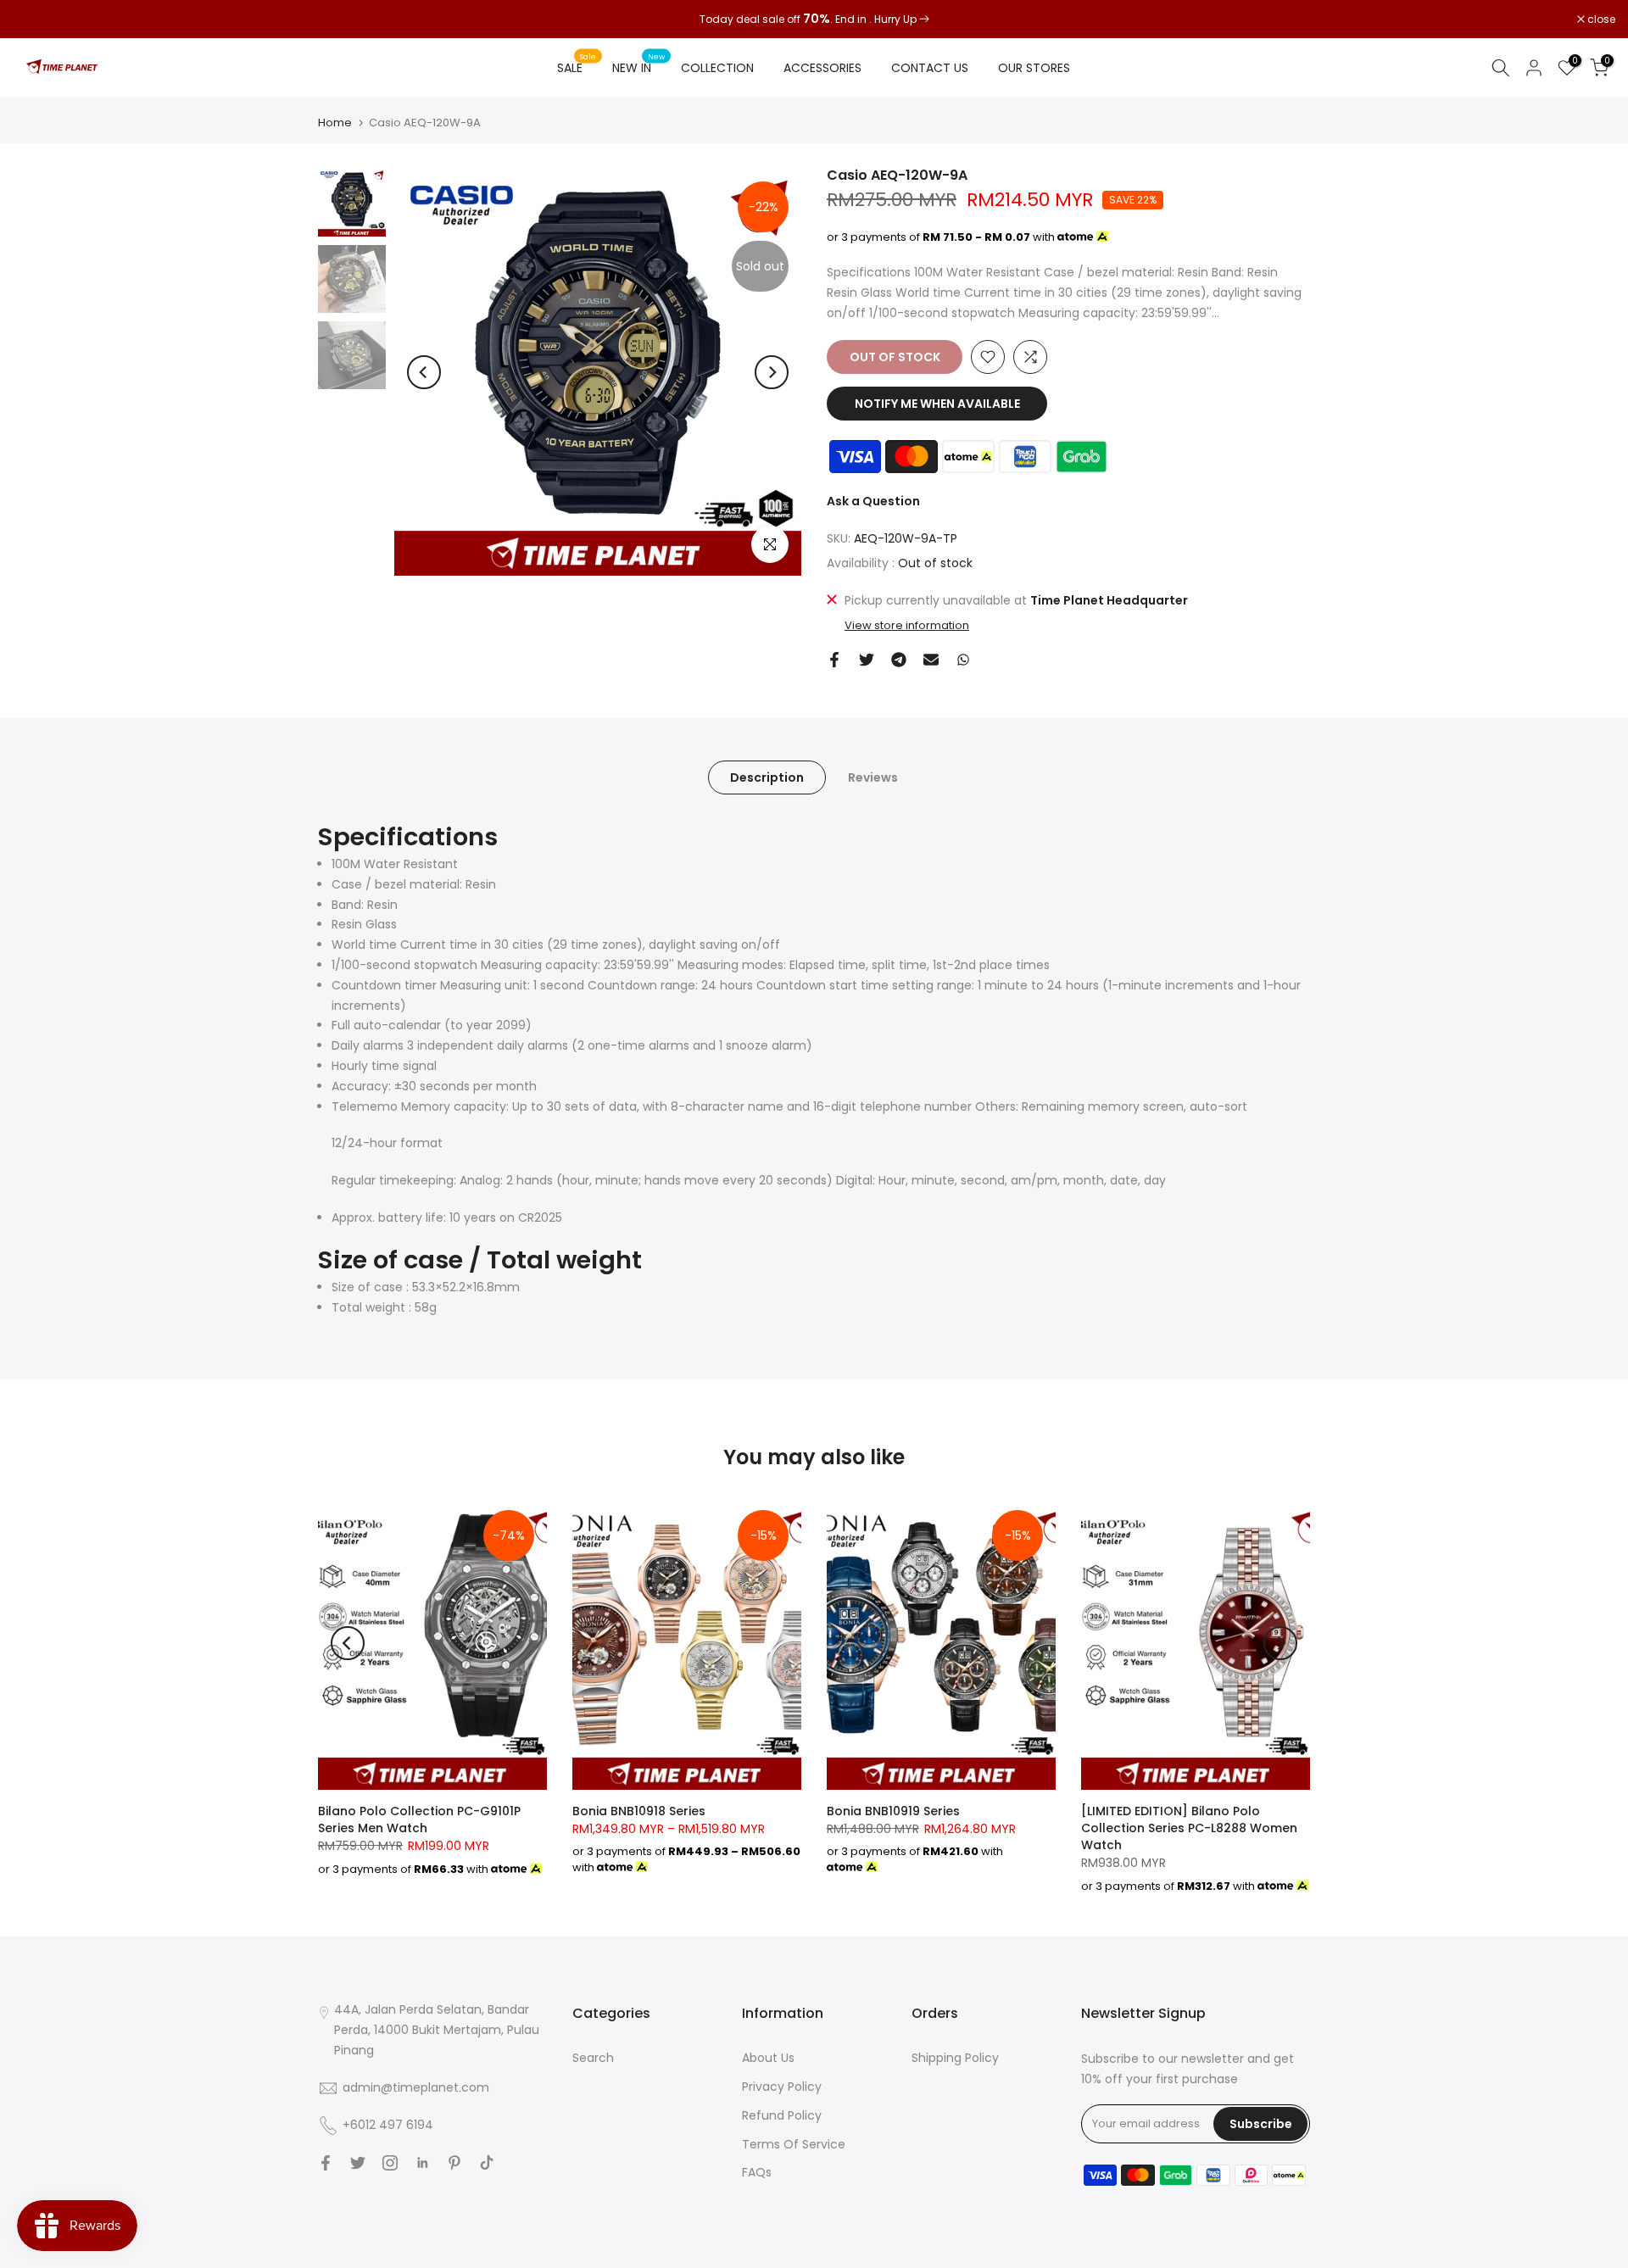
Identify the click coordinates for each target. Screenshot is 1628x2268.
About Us (768, 2058)
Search (593, 2058)
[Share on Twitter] (867, 660)
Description (767, 777)
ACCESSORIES (822, 68)
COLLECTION (717, 68)
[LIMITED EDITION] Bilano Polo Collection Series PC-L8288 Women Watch (1189, 1828)
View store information (907, 626)
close (36, 20)
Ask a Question (873, 501)
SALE (577, 67)
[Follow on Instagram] (390, 2163)
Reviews (873, 777)
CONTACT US (930, 68)
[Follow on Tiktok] (487, 2163)
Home (335, 123)
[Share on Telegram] (899, 660)
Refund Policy (782, 2115)
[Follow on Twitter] (358, 2163)
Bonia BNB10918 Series (639, 1811)
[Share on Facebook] (834, 660)
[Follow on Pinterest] (454, 2163)
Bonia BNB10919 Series (893, 1811)
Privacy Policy (782, 2087)
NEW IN (638, 67)
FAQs (757, 2172)
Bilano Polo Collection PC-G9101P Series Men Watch (419, 1819)
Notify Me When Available (937, 404)
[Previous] (424, 372)
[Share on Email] (931, 660)
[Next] (772, 372)
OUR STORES (1034, 68)
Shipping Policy (955, 2058)
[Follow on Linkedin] (422, 2163)
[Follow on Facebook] (326, 2163)
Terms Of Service (794, 2144)
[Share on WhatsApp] (963, 660)
